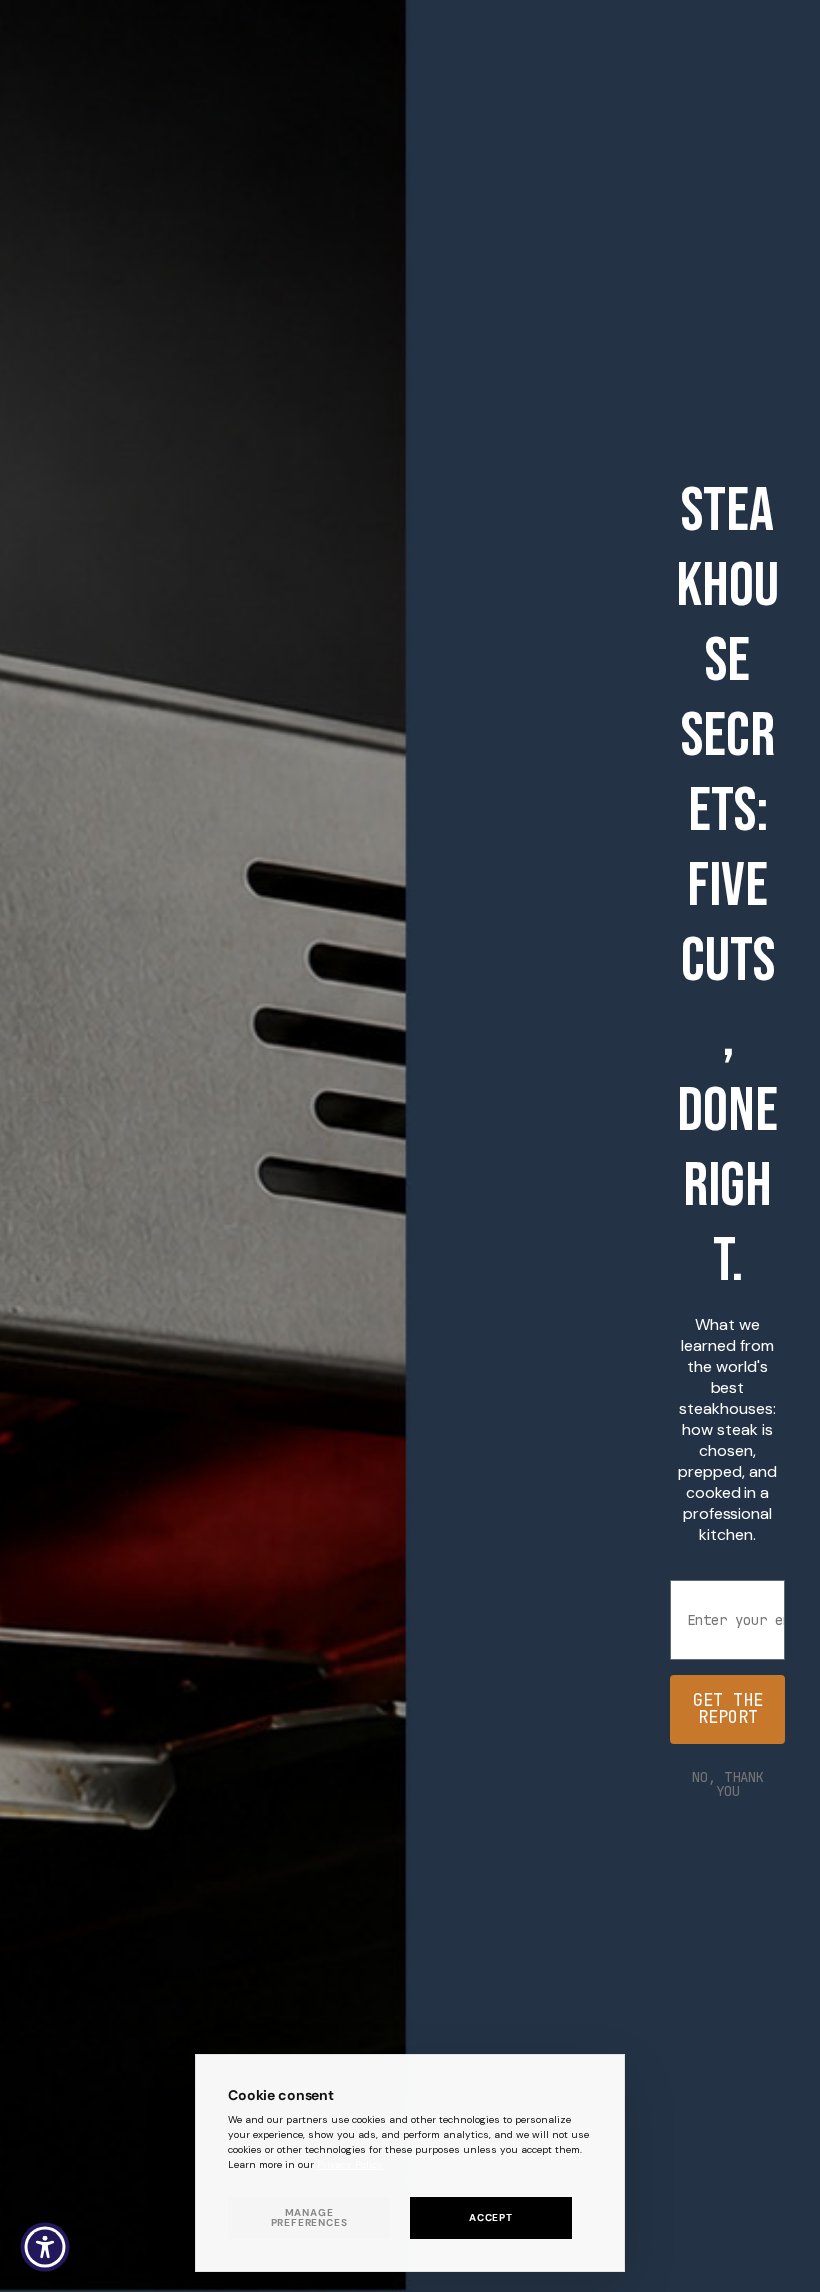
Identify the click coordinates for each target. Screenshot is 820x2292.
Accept (491, 2217)
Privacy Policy (350, 2164)
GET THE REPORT (728, 1708)
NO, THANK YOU (728, 1784)
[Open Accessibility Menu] (45, 2247)
